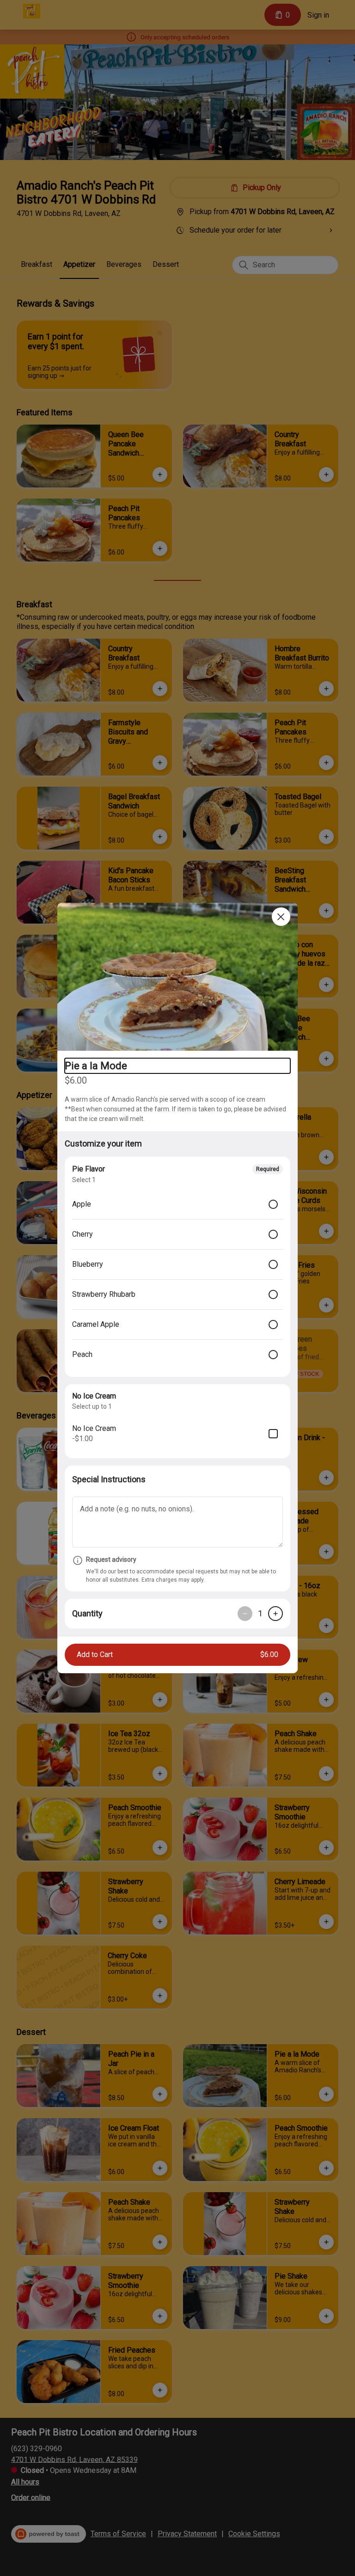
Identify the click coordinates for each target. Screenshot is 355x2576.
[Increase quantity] (275, 1614)
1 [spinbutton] (260, 1613)
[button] (177, 977)
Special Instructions (109, 1479)
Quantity (87, 1613)
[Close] (281, 917)
